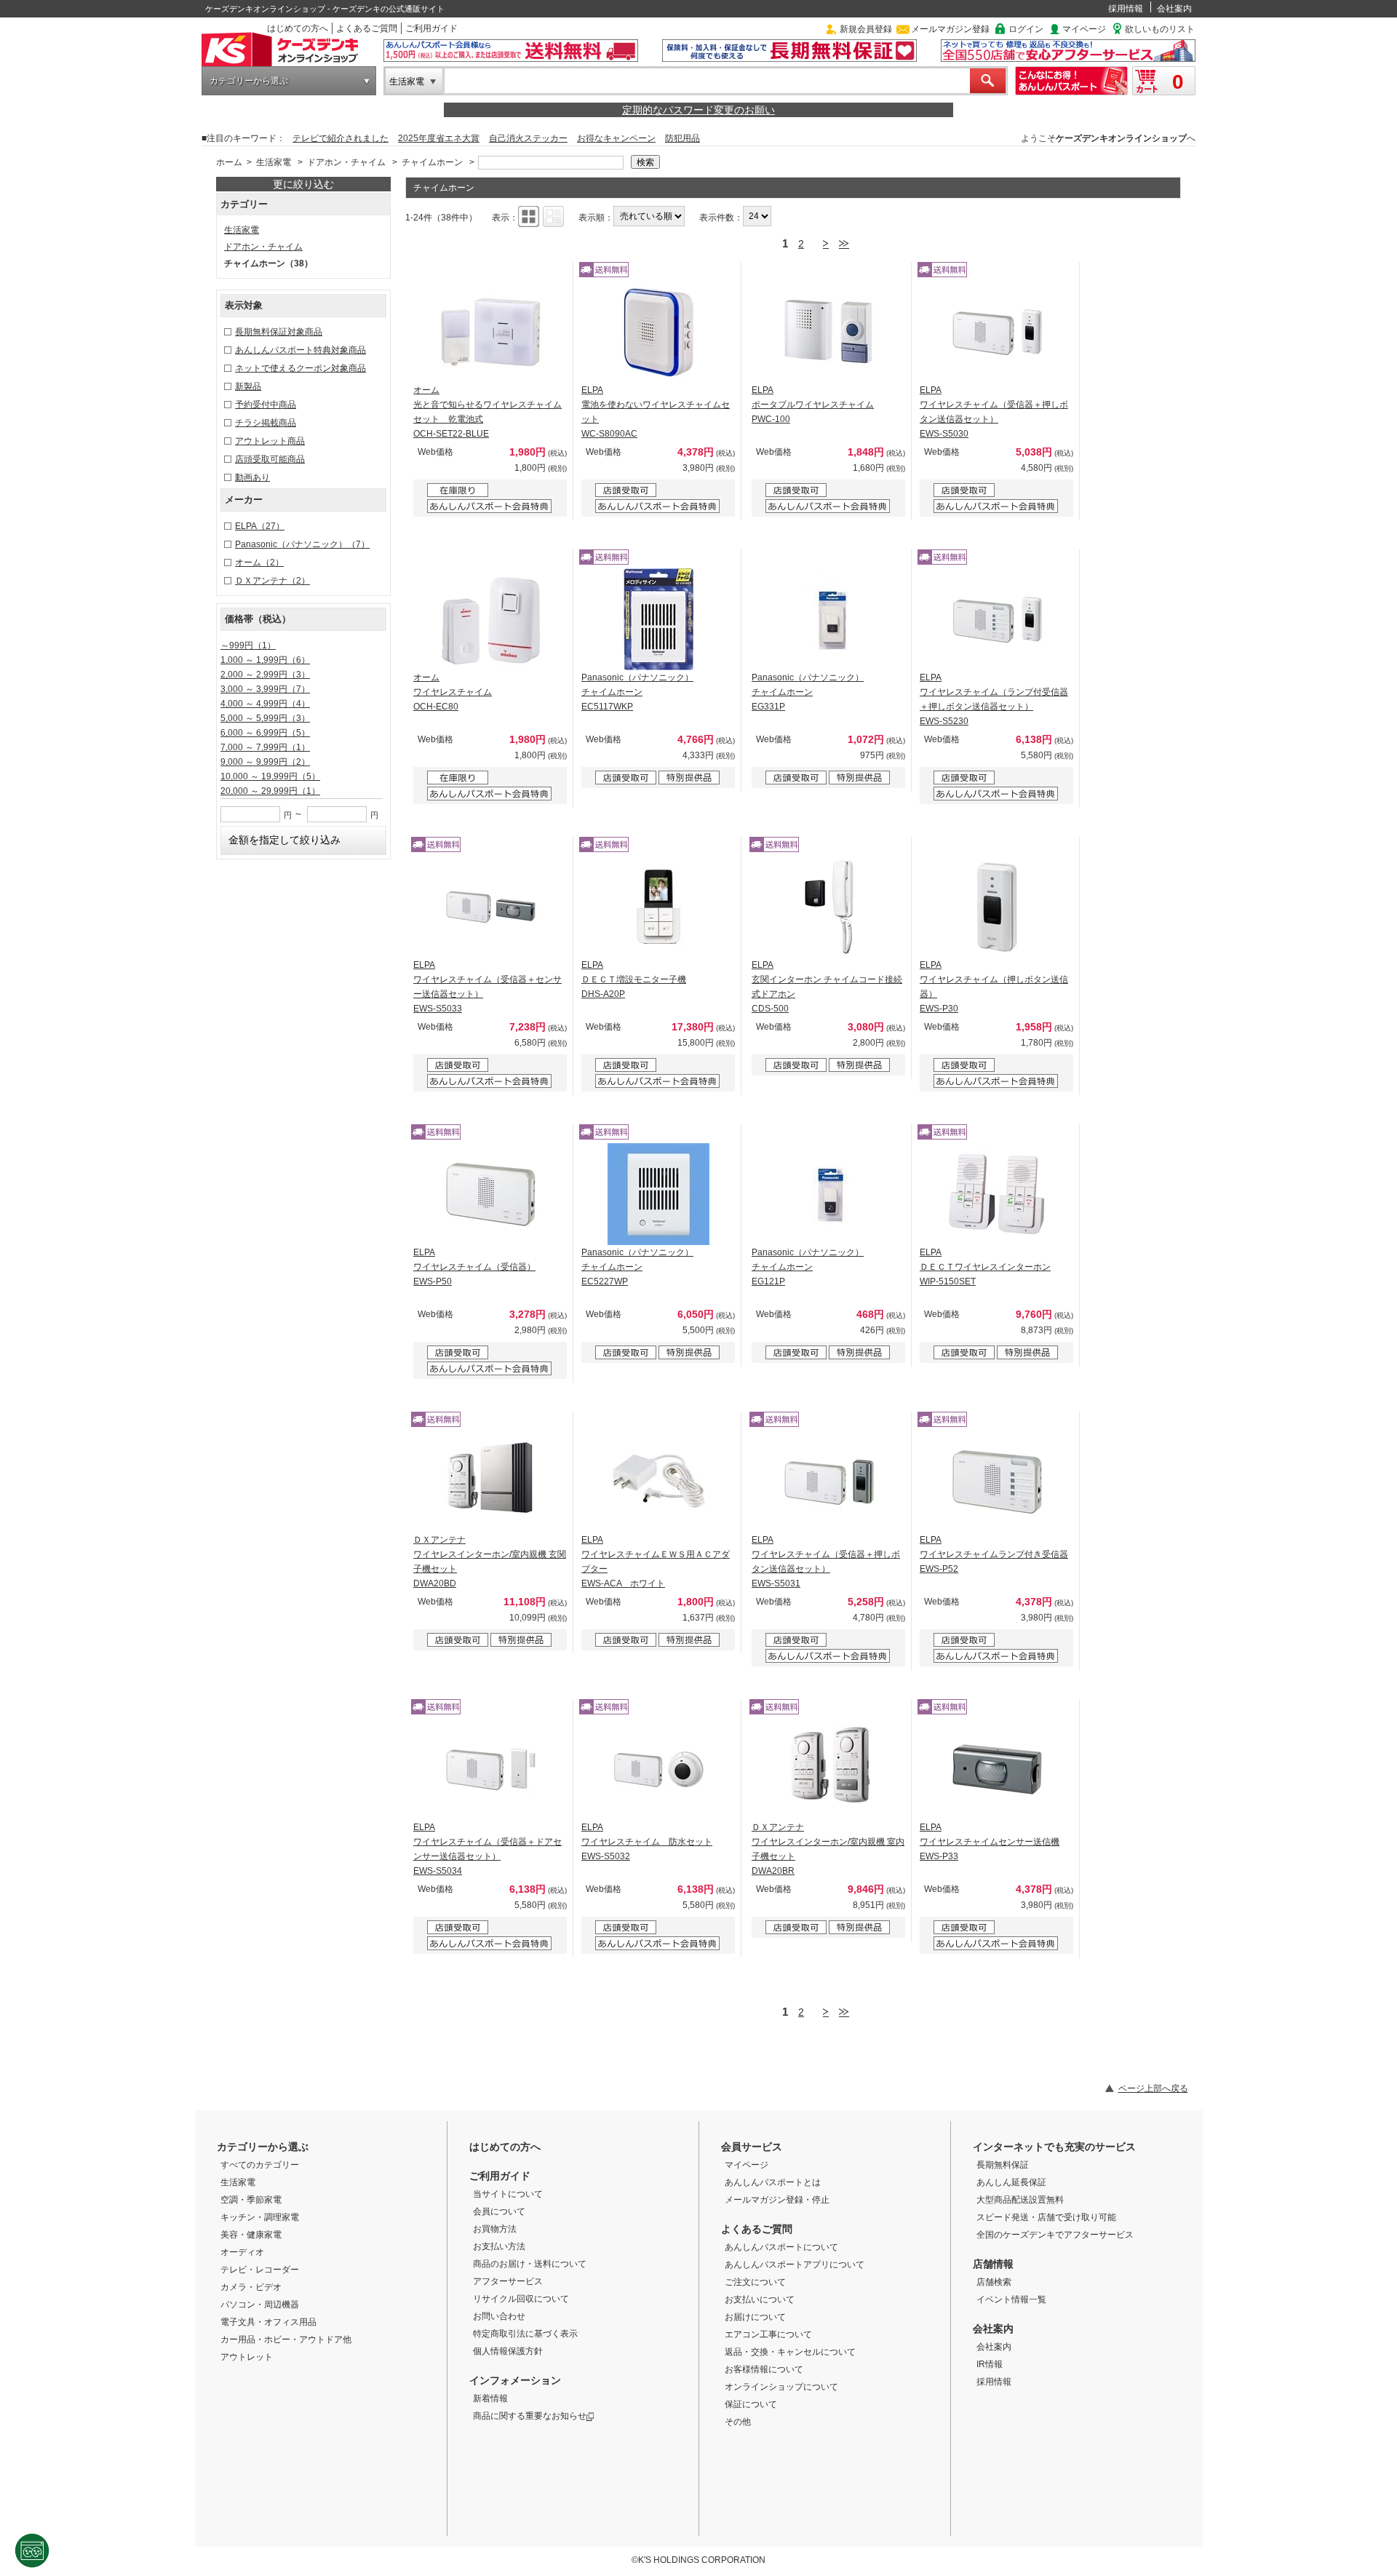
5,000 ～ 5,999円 (265, 718)
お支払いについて (760, 2299)
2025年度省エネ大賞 (439, 138)
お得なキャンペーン (616, 138)
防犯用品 (682, 138)
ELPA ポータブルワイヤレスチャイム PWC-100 (813, 405)
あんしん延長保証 (1011, 2182)
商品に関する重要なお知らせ (530, 2416)
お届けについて (755, 2317)
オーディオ (242, 2252)
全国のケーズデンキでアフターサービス (1055, 2235)
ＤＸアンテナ (272, 581)
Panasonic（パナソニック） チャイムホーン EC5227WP (637, 1267)
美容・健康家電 (251, 2235)
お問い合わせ (499, 2316)
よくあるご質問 (367, 28)
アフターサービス (508, 2281)
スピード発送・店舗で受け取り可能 (1046, 2217)
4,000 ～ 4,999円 (265, 704)
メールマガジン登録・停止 (777, 2200)
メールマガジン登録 (950, 29)
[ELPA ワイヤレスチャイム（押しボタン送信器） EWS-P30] (997, 907)
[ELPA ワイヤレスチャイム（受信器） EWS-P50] (490, 1194)
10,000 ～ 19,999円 (270, 776)
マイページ (1084, 29)
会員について (499, 2211)
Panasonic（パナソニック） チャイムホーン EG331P (808, 692)
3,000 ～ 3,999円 (265, 689)
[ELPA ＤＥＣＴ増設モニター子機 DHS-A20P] (658, 907)
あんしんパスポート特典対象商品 (301, 350)
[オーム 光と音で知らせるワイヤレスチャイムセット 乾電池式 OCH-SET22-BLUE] (490, 332)
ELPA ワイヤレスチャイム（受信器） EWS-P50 (474, 1267)
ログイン (1026, 29)
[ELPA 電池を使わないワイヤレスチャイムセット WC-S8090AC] (658, 332)
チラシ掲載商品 (266, 423)
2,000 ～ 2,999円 (265, 675)
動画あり (252, 477)
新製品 (248, 386)
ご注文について (755, 2282)
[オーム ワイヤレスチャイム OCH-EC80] (490, 619)
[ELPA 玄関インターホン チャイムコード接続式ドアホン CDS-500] (829, 907)
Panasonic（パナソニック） (302, 544)
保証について (751, 2404)
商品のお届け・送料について (530, 2264)
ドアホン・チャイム (346, 162)
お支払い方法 (499, 2246)
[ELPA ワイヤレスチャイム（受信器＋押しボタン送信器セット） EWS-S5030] (997, 332)
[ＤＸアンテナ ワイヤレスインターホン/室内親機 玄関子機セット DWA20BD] (490, 1482)
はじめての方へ (298, 28)
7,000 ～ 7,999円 (265, 747)
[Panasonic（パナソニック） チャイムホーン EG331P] (829, 619)
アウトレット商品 (270, 441)
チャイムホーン (432, 162)
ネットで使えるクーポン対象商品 (301, 368)
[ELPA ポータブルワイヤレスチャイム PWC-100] (829, 332)
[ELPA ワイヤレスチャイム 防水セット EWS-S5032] (658, 1769)
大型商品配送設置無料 (1020, 2200)
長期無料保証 (1003, 2165)
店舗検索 (994, 2282)
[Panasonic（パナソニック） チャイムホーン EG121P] (829, 1194)
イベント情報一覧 (1011, 2299)
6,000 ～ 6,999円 (265, 733)
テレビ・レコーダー (260, 2270)
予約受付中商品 (266, 405)
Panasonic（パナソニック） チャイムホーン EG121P (808, 1267)
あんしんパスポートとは (773, 2182)
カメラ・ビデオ (251, 2287)
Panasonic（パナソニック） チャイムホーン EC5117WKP (637, 692)
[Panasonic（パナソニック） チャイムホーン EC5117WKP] (658, 619)
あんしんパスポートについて (781, 2247)
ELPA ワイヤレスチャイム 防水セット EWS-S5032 (647, 1842)
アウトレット (247, 2357)
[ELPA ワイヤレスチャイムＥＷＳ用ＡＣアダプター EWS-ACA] (658, 1482)
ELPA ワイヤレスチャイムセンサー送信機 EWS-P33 (990, 1842)
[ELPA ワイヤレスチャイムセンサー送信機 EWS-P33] (997, 1769)
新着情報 (490, 2398)
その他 (738, 2422)
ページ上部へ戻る (1153, 2088)
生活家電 (407, 82)
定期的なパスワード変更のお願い (698, 110)
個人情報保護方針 (508, 2351)
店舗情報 (993, 2264)
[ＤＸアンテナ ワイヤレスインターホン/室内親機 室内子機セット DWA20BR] (829, 1769)
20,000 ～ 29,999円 (270, 791)
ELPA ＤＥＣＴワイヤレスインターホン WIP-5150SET (985, 1267)
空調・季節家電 (251, 2200)
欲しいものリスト (1160, 29)
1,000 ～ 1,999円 (265, 660)
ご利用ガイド (431, 28)
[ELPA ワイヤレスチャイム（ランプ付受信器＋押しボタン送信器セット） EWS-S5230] (997, 619)
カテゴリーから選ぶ (249, 81)
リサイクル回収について (521, 2299)
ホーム (229, 162)
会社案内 (1174, 9)
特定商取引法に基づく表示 (525, 2334)
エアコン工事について (768, 2334)
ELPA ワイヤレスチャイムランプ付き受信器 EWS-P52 (994, 1554)
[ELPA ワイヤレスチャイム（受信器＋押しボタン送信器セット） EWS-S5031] (829, 1482)
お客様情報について (764, 2369)
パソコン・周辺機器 (260, 2305)
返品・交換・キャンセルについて (790, 2352)
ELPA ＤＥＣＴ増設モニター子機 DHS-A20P (634, 979)
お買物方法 (495, 2229)
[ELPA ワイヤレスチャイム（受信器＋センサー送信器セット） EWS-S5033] (490, 907)
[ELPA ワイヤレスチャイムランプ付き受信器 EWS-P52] (997, 1482)
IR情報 (990, 2364)
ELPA (260, 526)
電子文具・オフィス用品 (268, 2322)
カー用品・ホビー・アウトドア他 (286, 2340)
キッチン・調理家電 (260, 2217)
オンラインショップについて (781, 2387)
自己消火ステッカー (528, 138)
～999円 (248, 645)
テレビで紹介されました (341, 138)
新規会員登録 (866, 29)
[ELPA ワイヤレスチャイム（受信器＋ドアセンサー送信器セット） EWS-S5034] (490, 1769)
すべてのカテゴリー (260, 2165)
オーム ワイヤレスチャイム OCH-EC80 (453, 692)
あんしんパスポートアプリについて (795, 2265)
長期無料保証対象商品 (279, 332)
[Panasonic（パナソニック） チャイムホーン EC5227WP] (658, 1194)
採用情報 (1126, 9)
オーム (259, 562)
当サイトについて (508, 2194)
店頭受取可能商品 (270, 459)
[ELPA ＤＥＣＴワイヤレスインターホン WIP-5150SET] (997, 1194)
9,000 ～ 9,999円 (265, 762)
